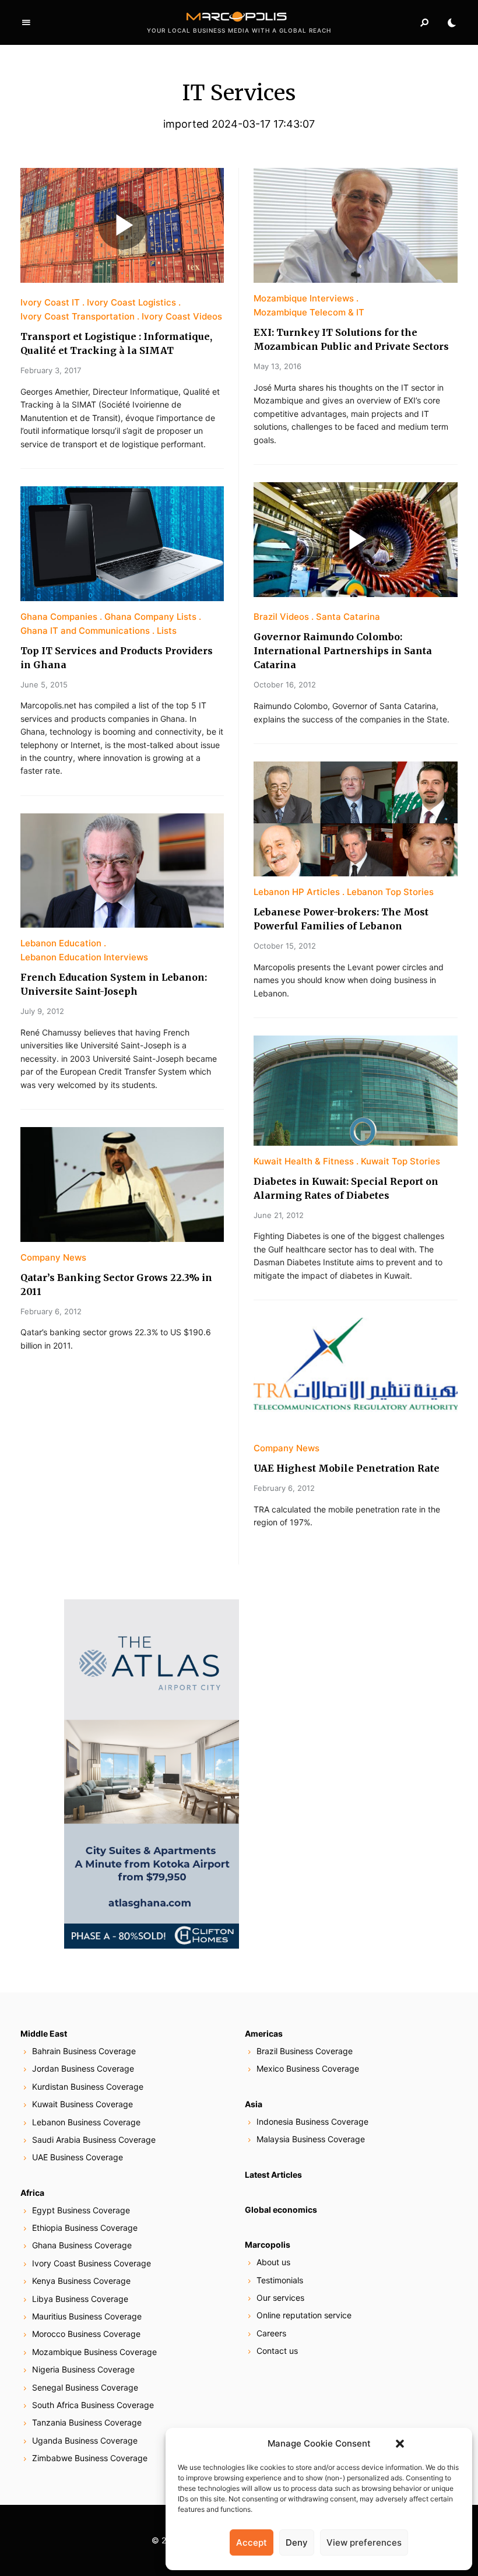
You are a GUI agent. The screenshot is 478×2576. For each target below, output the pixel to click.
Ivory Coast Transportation (78, 316)
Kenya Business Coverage (81, 2281)
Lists (167, 631)
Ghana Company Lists (150, 617)
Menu (26, 23)
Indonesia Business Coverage (312, 2121)
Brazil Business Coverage (305, 2051)
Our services (280, 2298)
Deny (297, 2542)
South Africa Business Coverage (93, 2405)
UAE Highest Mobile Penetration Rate (347, 1468)
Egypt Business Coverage (81, 2210)
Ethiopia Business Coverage (85, 2228)
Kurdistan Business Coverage (88, 2087)
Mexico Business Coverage (308, 2068)
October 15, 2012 (285, 946)
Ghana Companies (59, 617)
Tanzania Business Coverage (87, 2422)
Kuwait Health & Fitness (304, 1161)
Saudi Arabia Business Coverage (94, 2140)
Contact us (277, 2351)
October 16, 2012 (285, 685)
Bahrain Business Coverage (84, 2051)
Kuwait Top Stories (400, 1161)
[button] (400, 2444)
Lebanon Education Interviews (84, 957)
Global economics (281, 2210)
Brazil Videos (281, 617)
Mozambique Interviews (304, 298)
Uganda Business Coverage (85, 2440)
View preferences (364, 2542)
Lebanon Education (61, 943)
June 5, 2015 (44, 685)
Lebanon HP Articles (297, 892)
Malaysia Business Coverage (311, 2139)
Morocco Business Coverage (86, 2334)
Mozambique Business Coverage (94, 2352)
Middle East (44, 2033)
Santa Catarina (348, 617)
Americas (264, 2033)
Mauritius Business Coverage (87, 2316)
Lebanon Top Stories (390, 892)
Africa (32, 2193)
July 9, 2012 (42, 1011)
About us (273, 2262)
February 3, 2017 (51, 370)
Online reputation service (304, 2315)
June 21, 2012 (279, 1215)
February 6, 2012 (51, 1311)
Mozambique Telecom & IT (309, 312)
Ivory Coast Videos (182, 316)
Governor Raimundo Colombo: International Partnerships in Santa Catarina (343, 651)
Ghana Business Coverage (82, 2245)
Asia (254, 2104)
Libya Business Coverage (80, 2299)
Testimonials (280, 2280)
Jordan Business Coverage (83, 2068)
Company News (53, 1257)
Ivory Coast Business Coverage (92, 2263)
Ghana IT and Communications (85, 631)
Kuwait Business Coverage (82, 2104)
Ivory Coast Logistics (131, 302)
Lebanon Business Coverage (86, 2122)
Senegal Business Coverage (85, 2387)
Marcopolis (268, 2245)
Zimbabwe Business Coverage (90, 2458)
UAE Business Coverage (78, 2157)
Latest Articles (273, 2175)
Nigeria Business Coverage (83, 2369)
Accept (252, 2542)
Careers (271, 2333)
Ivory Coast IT (50, 302)
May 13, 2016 (277, 366)
